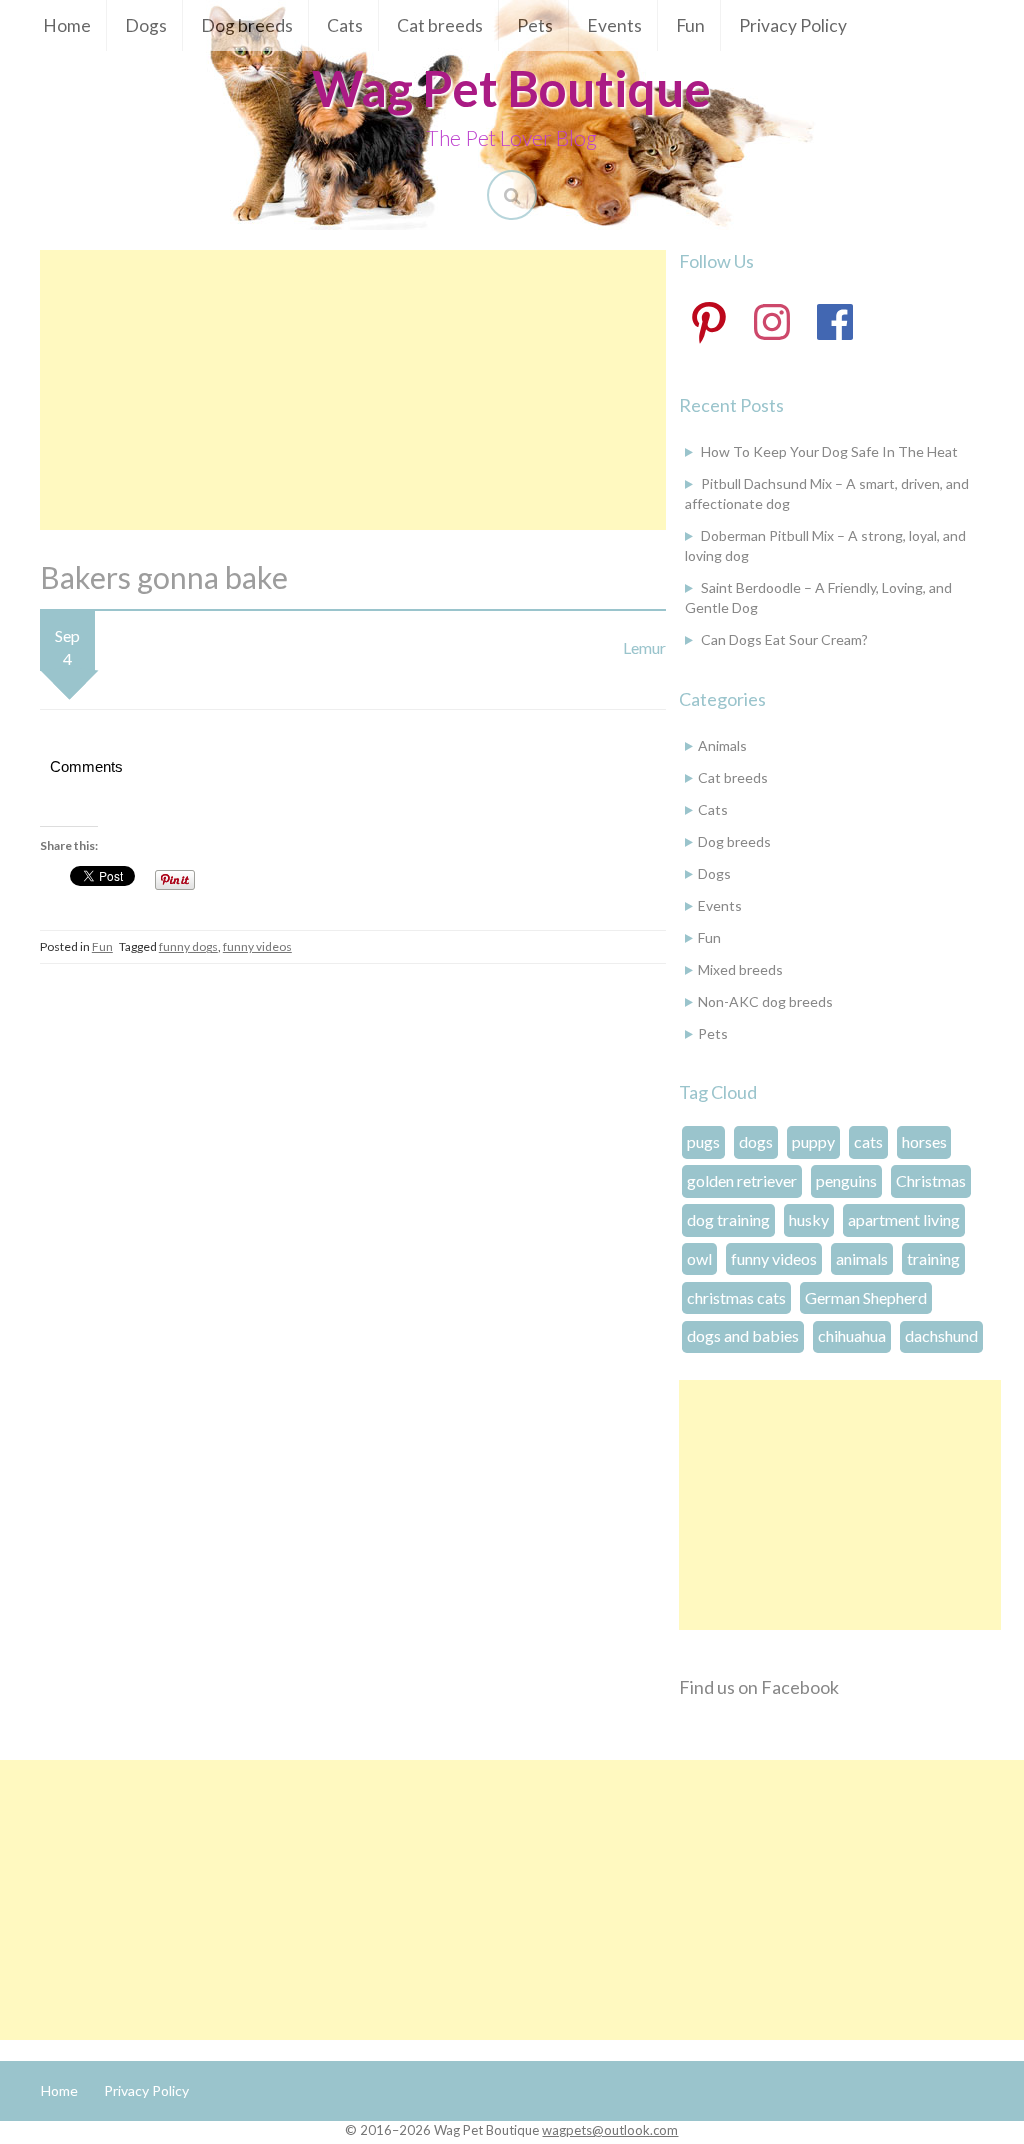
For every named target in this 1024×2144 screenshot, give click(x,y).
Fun (690, 25)
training (933, 1258)
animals (862, 1258)
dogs (756, 1141)
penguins (846, 1180)
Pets (535, 25)
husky (809, 1219)
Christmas (931, 1180)
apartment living (904, 1219)
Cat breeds (440, 25)
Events (614, 25)
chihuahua (852, 1335)
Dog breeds (247, 25)
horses (924, 1141)
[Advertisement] (353, 390)
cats (868, 1141)
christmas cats (736, 1297)
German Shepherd (866, 1297)
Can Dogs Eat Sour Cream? (784, 639)
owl (699, 1258)
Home (67, 25)
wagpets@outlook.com (610, 2130)
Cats (345, 25)
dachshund (941, 1335)
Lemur (644, 647)
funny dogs (188, 946)
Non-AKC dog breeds (765, 1001)
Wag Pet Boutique (511, 88)
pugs (703, 1141)
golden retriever (742, 1180)
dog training (728, 1219)
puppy (813, 1141)
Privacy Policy (793, 25)
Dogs (146, 25)
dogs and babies (743, 1335)
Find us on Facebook (759, 1687)
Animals (722, 745)
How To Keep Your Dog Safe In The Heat (829, 451)
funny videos (257, 946)
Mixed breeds (740, 969)
